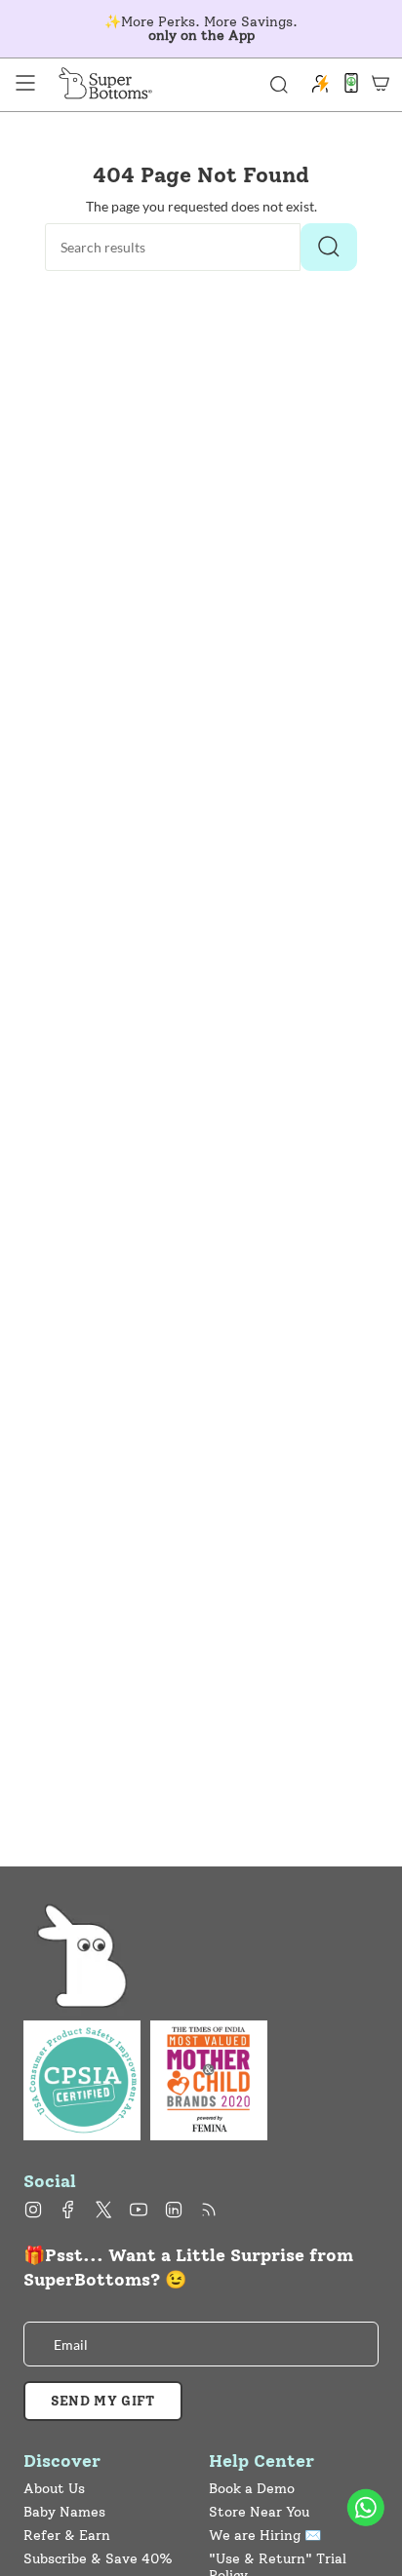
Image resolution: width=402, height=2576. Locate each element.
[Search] (329, 247)
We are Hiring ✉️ (265, 2536)
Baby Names (64, 2512)
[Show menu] (25, 83)
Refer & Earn (67, 2536)
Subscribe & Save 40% (98, 2559)
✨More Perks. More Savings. (201, 29)
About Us (54, 2489)
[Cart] (381, 83)
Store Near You (259, 2512)
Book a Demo (252, 2489)
